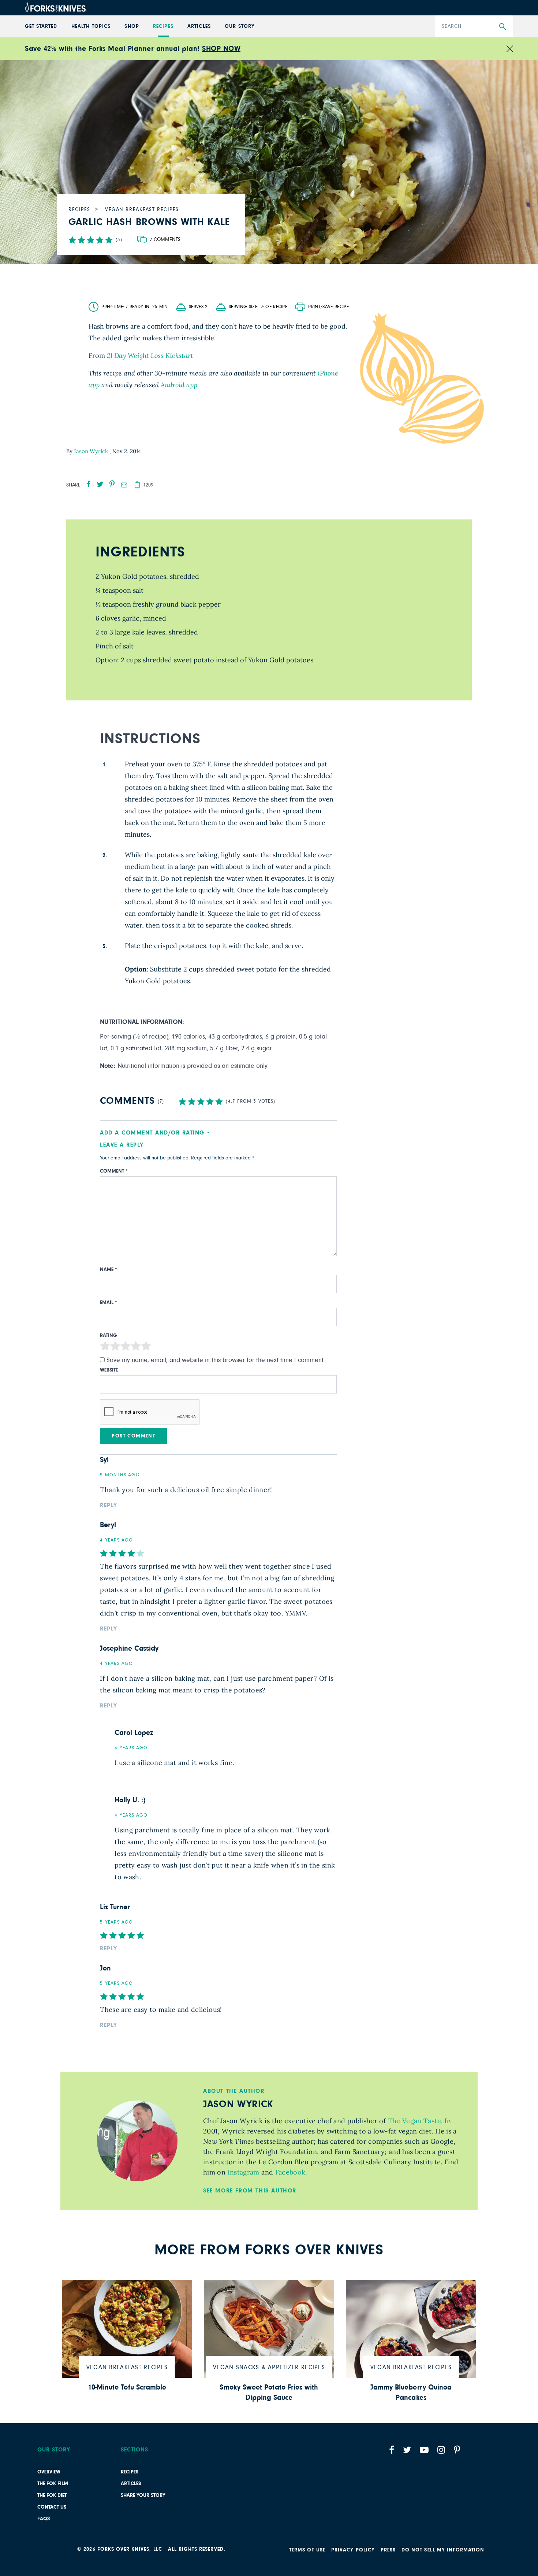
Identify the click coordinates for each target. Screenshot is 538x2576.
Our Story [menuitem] (240, 26)
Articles (131, 2484)
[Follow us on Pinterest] (457, 2450)
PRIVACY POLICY (353, 2550)
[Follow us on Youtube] (424, 2450)
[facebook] (89, 484)
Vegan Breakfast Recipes (127, 2367)
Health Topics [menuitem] (91, 26)
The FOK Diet (52, 2495)
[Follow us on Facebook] (392, 2450)
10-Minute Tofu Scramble (127, 2387)
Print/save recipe (328, 307)
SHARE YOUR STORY (143, 2495)
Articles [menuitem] (199, 26)
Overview (49, 2472)
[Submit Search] (503, 27)
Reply (109, 1505)
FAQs (44, 2519)
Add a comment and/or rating (152, 1133)
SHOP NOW (221, 49)
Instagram (242, 2172)
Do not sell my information (443, 2550)
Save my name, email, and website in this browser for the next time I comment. (216, 1360)
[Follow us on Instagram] (441, 2450)
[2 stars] (115, 1348)
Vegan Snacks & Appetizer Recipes (269, 2367)
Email (109, 1303)
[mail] (124, 485)
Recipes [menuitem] (163, 26)
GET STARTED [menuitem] (41, 26)
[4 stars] (136, 1348)
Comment (114, 1171)
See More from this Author (250, 2191)
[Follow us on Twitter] (407, 2450)
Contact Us (52, 2507)
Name (109, 1270)
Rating (109, 1336)
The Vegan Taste (413, 2121)
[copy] (137, 485)
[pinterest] (112, 484)
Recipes (130, 2472)
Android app (179, 385)
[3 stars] (126, 1348)
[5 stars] (146, 1348)
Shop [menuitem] (132, 26)
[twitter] (100, 484)
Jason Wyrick (92, 451)
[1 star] (105, 1348)
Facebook (289, 2172)
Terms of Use (307, 2550)
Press (388, 2550)
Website (109, 1370)
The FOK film (53, 2484)
